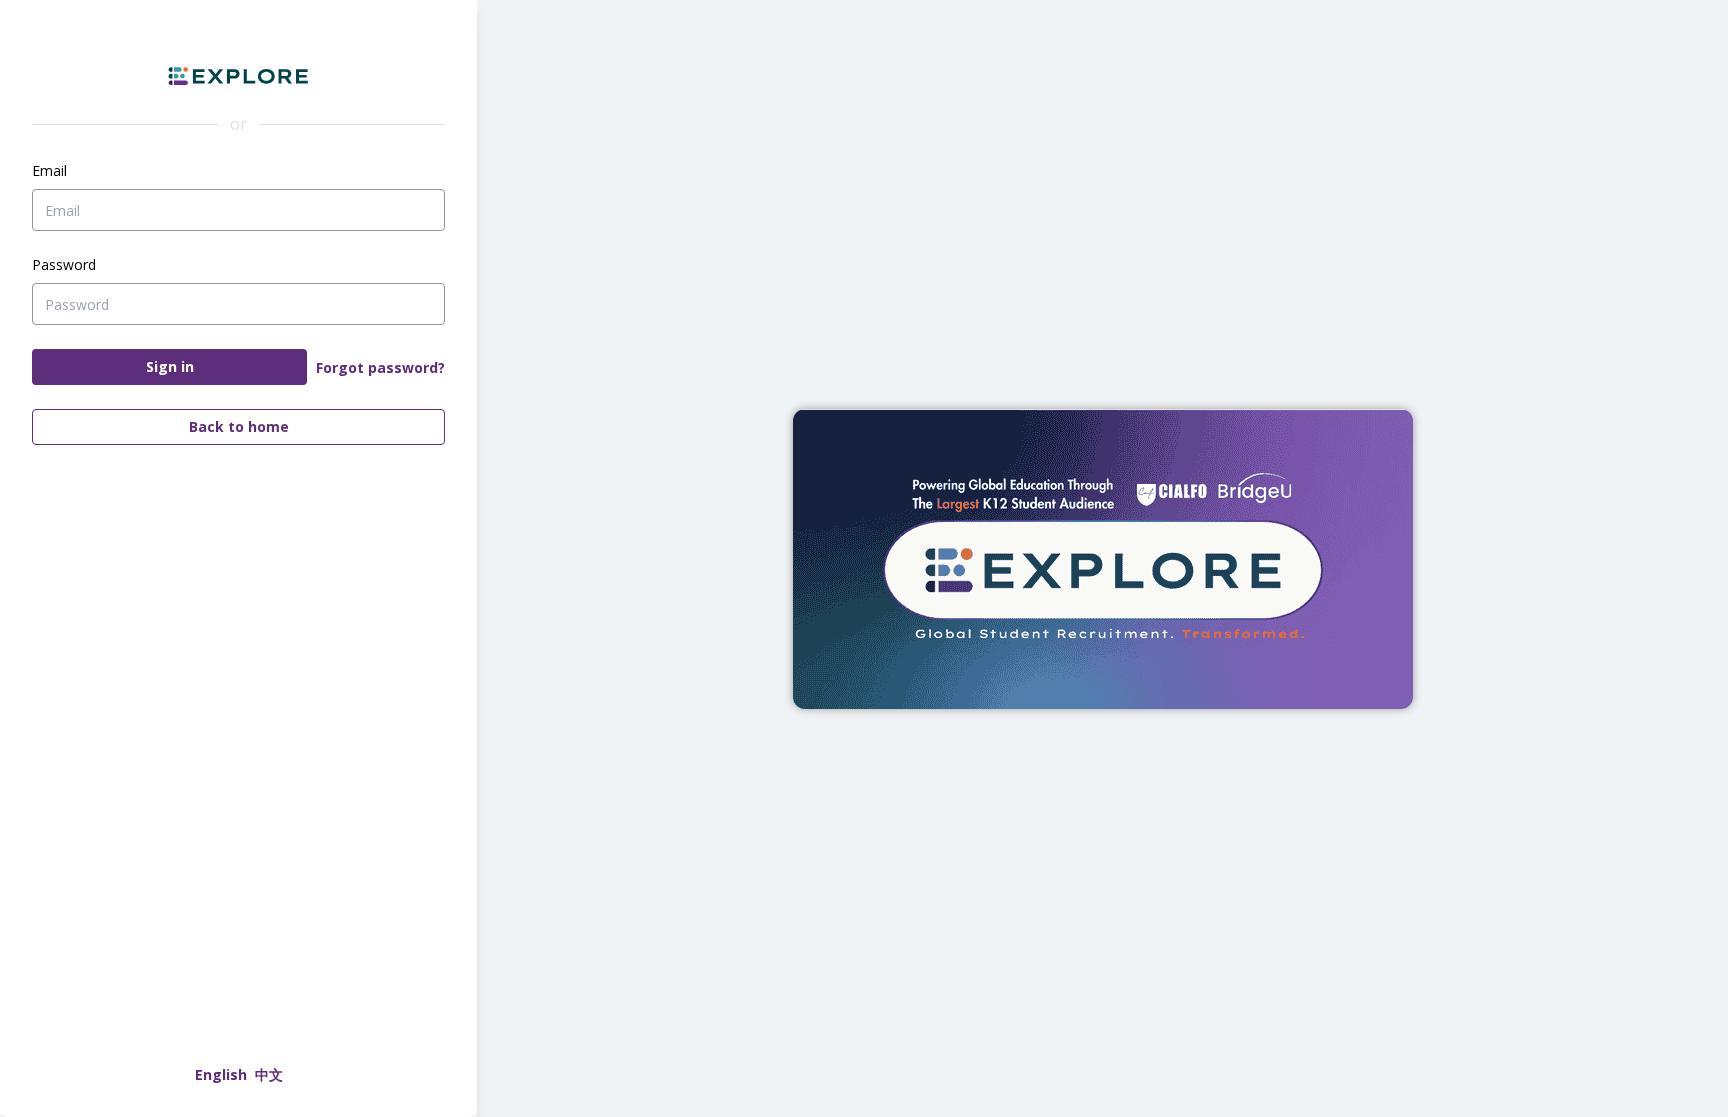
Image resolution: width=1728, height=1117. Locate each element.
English (221, 1074)
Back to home (239, 426)
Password (64, 264)
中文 (269, 1074)
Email (49, 170)
